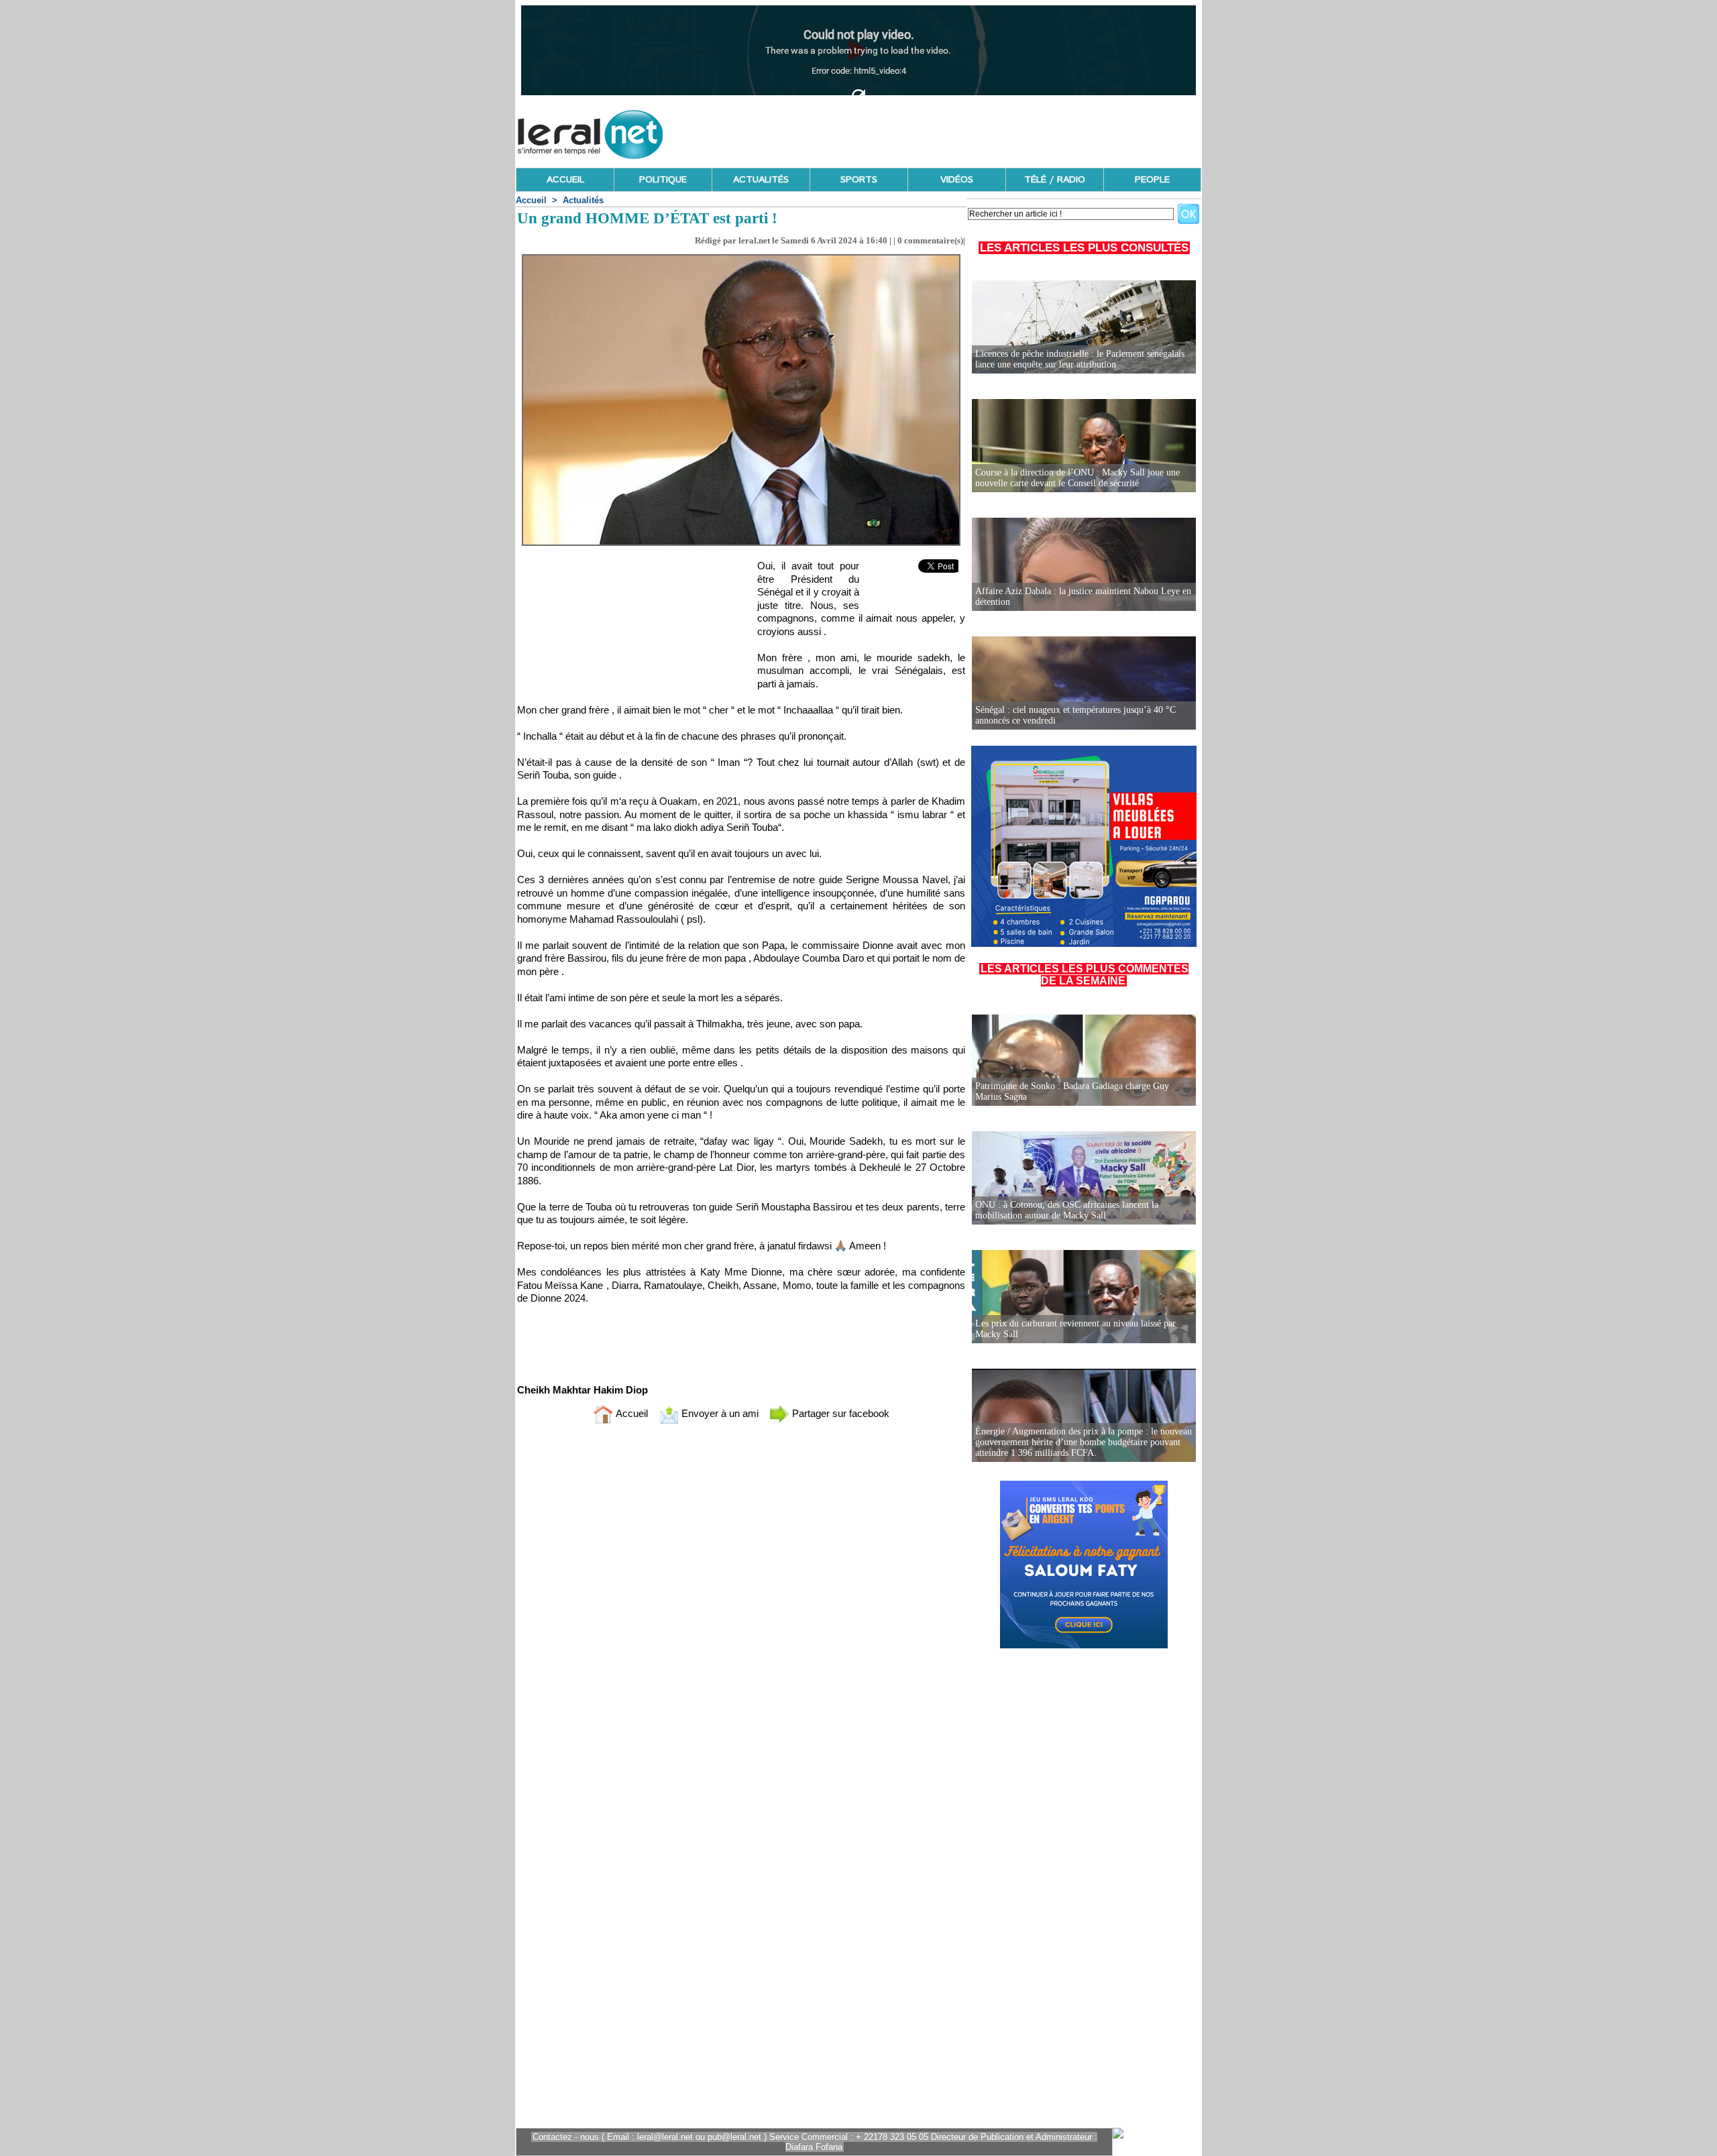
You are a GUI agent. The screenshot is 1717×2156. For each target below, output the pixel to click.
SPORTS (859, 180)
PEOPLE (1152, 180)
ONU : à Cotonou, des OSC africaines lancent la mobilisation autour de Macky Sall (1067, 1210)
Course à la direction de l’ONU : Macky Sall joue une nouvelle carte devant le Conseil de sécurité (1077, 478)
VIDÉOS (957, 180)
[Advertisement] (957, 131)
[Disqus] (741, 1611)
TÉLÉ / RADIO (1055, 180)
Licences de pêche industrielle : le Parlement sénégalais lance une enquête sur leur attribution (1080, 359)
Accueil (531, 200)
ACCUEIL (565, 180)
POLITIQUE (663, 180)
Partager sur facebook (839, 1413)
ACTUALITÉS (761, 180)
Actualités (583, 200)
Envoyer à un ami (719, 1413)
